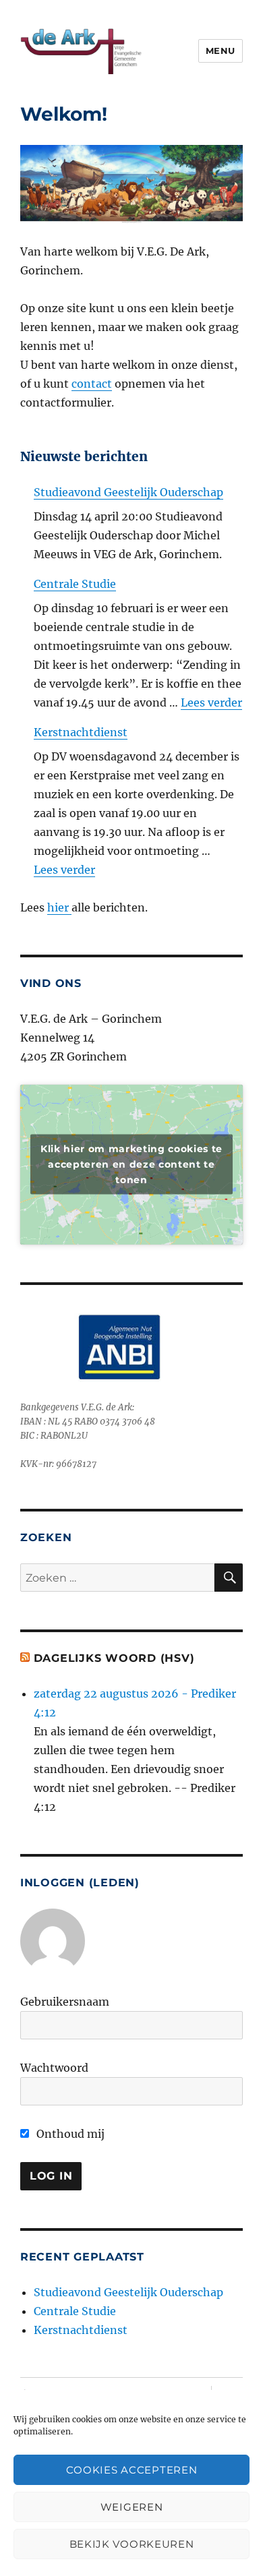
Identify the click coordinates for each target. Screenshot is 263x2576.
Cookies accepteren (132, 2470)
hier (59, 907)
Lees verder (211, 702)
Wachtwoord (54, 2068)
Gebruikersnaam (65, 2002)
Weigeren (132, 2507)
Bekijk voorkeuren (132, 2544)
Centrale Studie (75, 584)
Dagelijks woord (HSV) (114, 1658)
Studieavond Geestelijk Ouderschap (128, 492)
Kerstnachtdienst (81, 732)
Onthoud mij (69, 2134)
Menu (221, 51)
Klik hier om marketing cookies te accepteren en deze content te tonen (131, 1164)
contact (92, 384)
